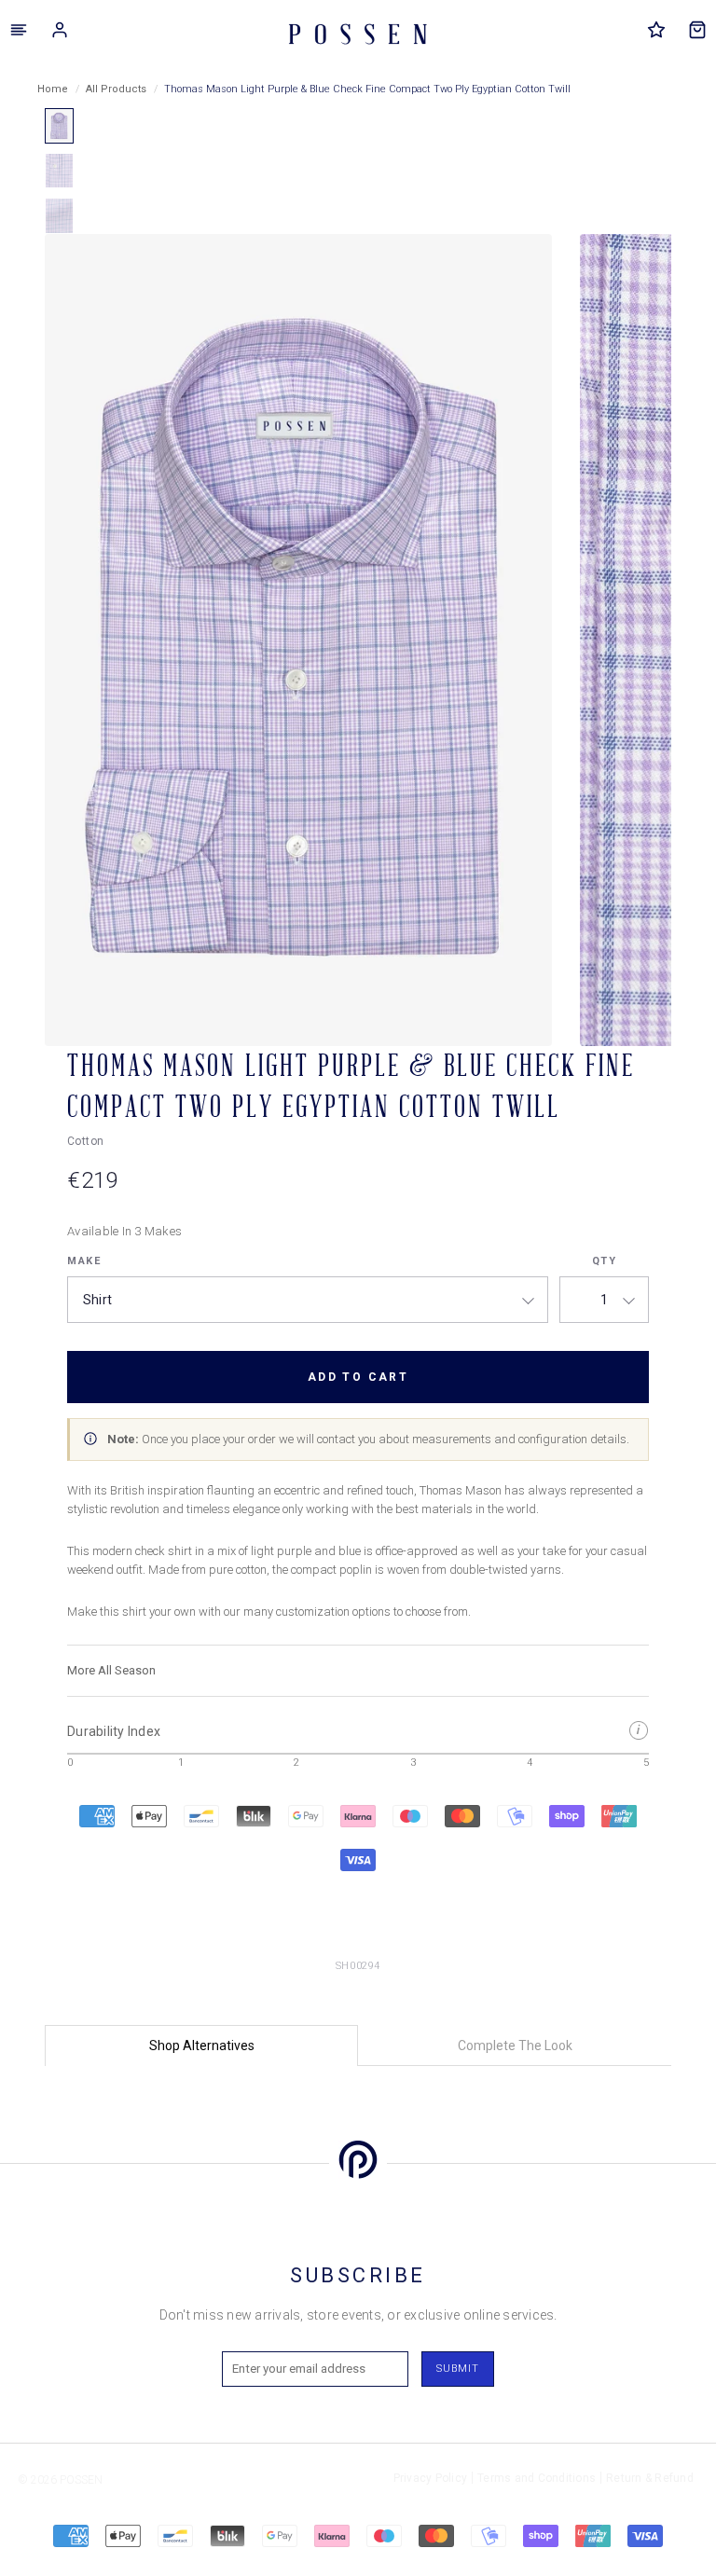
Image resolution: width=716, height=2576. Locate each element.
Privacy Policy (431, 2478)
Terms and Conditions (537, 2478)
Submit (458, 2369)
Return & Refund (650, 2478)
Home (53, 89)
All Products (116, 89)
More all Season (111, 1670)
